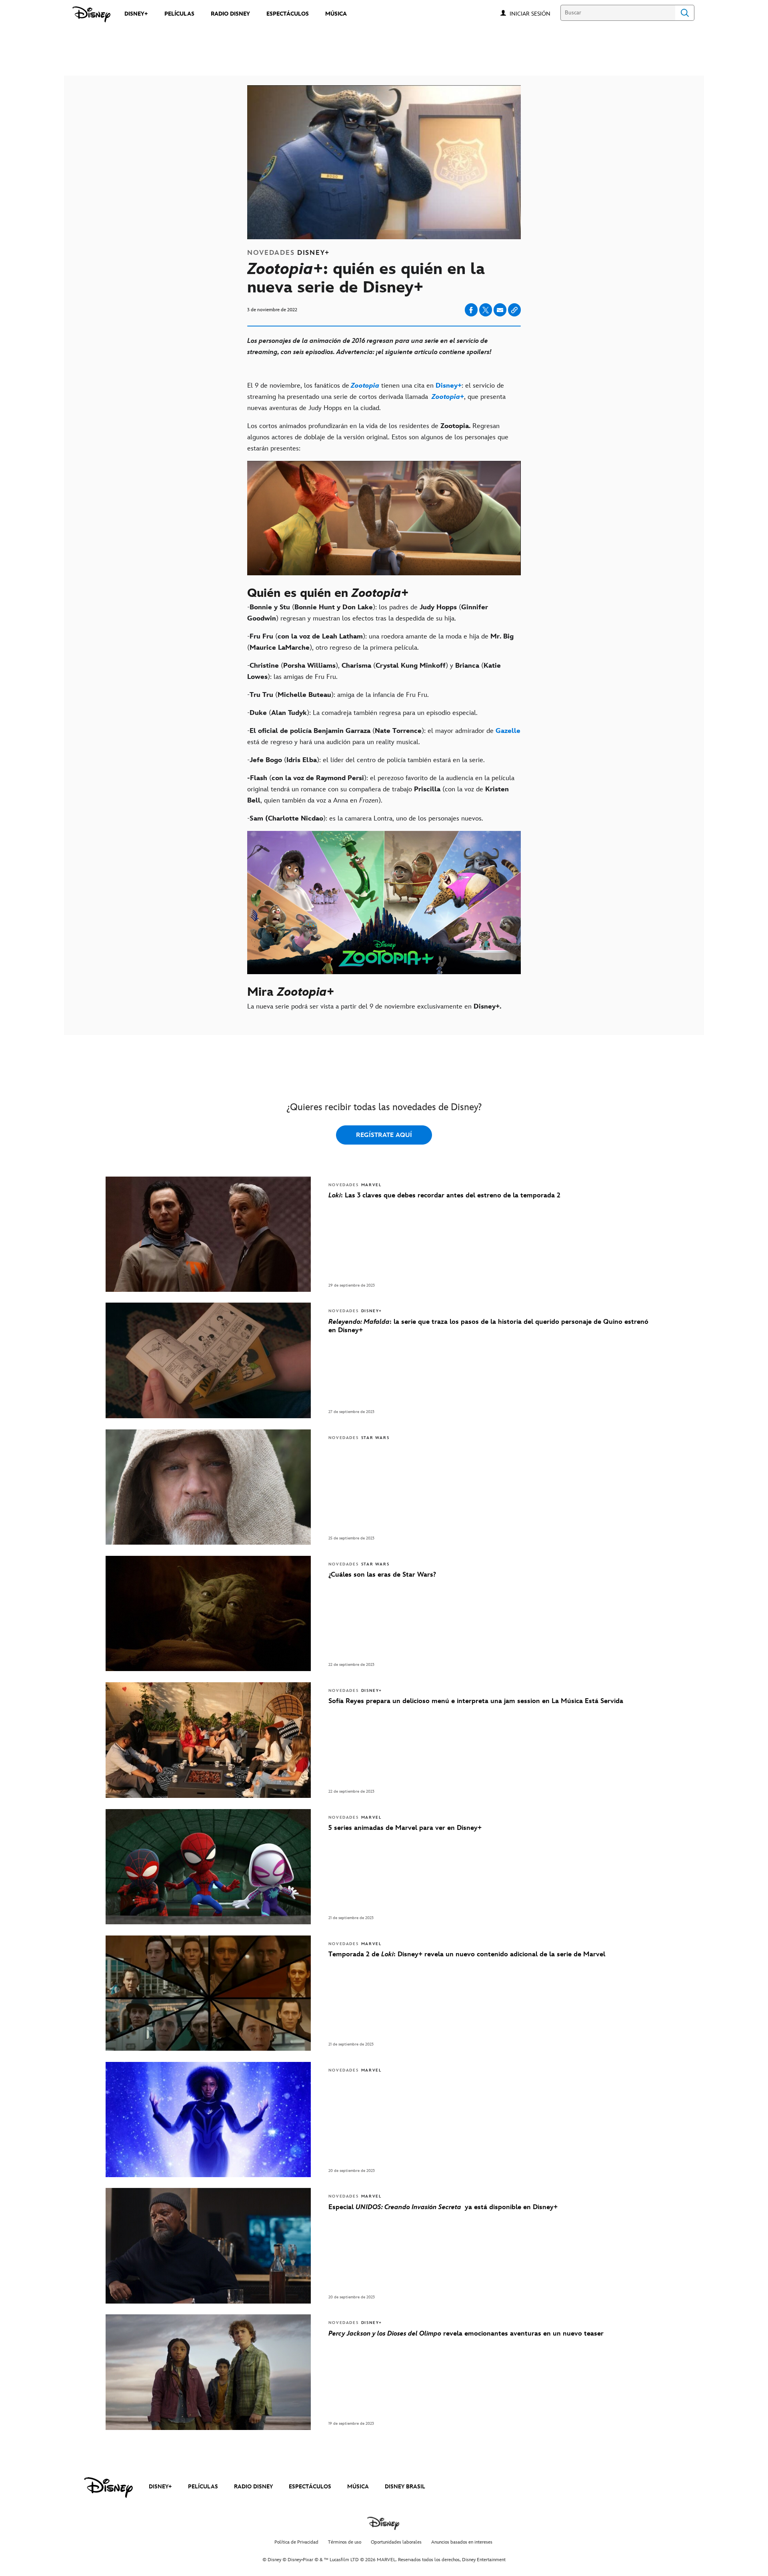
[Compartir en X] (486, 310)
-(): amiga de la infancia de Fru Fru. (338, 695)
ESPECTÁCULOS (310, 2487)
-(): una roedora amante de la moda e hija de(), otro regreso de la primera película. (380, 642)
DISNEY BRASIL (405, 2487)
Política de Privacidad (296, 2542)
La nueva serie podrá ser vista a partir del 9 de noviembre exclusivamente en (374, 1007)
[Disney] (91, 14)
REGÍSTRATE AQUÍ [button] (384, 1135)
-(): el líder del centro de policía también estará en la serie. (366, 760)
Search (685, 13)
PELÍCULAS (203, 2487)
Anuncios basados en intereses (462, 2542)
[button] (534, 13)
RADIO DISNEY (253, 2487)
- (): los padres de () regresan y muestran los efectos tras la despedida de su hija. (368, 613)
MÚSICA (358, 2487)
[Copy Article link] (514, 310)
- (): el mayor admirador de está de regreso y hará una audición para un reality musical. (384, 737)
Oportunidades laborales (396, 2542)
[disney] (108, 2488)
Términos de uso (345, 2542)
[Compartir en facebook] (471, 310)
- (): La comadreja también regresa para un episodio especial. (362, 713)
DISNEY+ (160, 2487)
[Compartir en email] (500, 310)
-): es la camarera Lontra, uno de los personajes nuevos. (365, 819)
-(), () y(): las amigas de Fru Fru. (374, 671)
